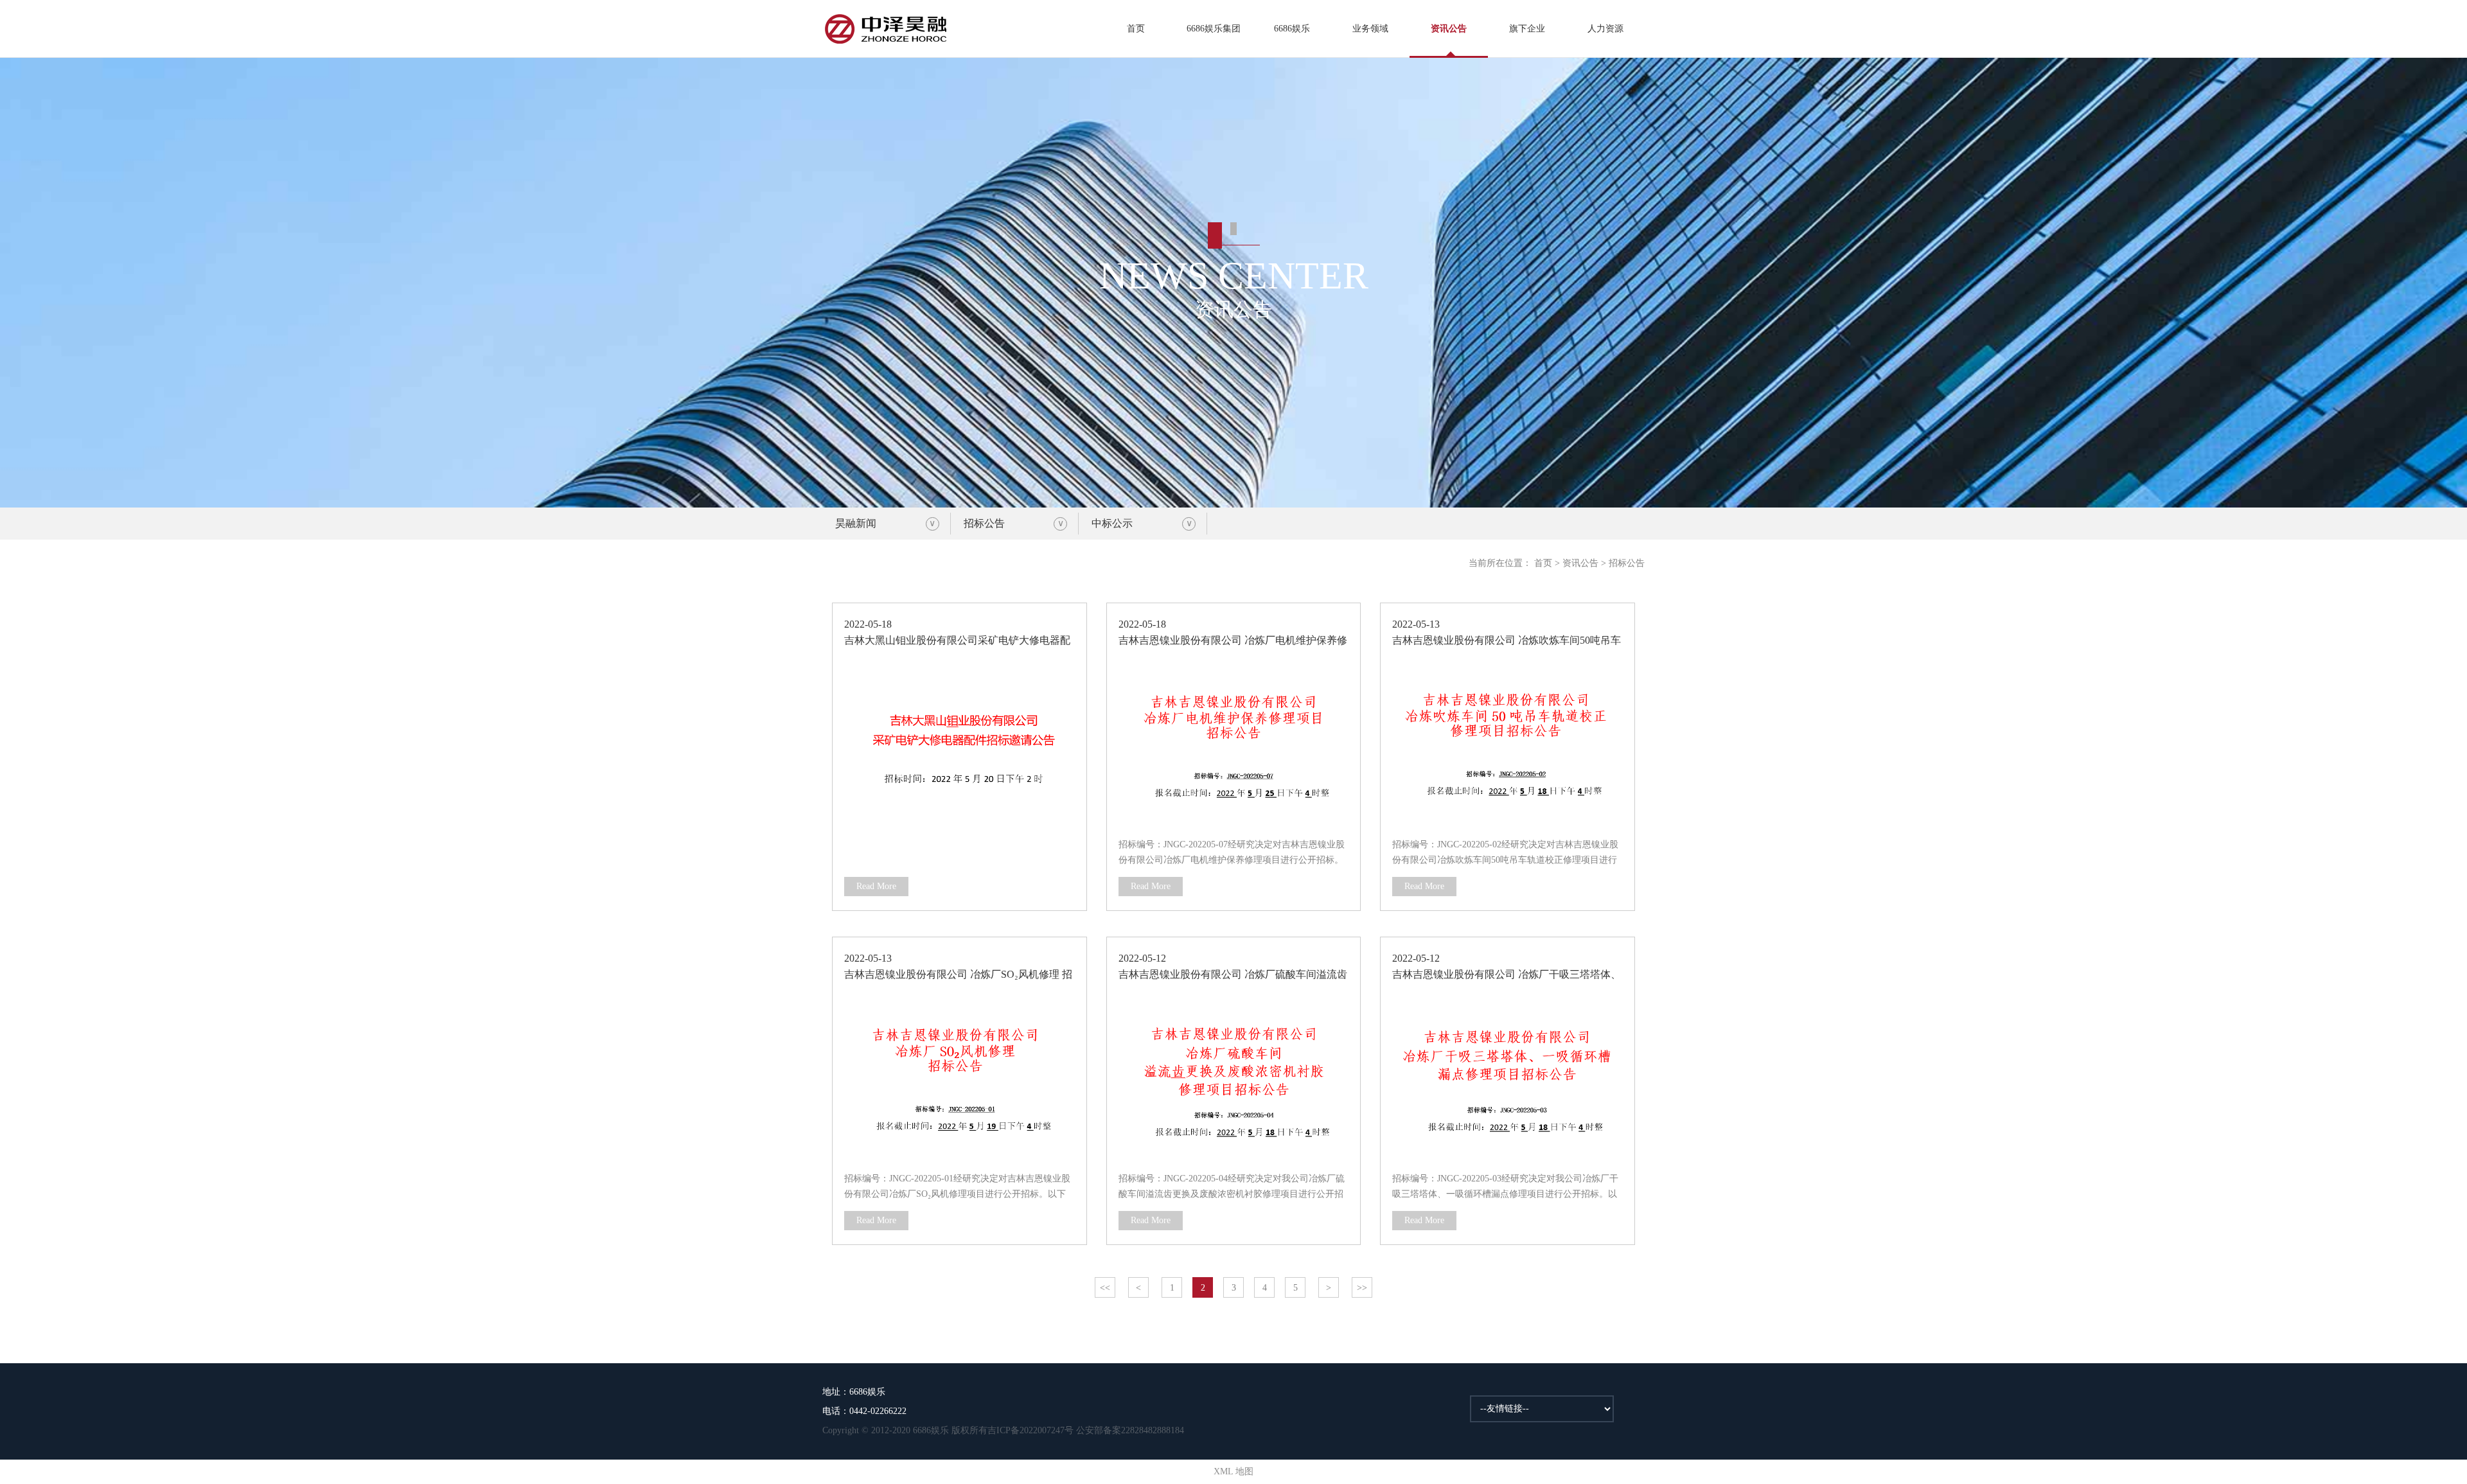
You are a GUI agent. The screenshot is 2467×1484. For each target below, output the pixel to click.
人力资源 (1605, 29)
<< (1105, 1288)
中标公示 (1112, 523)
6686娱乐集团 (1214, 29)
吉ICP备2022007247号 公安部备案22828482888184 (1086, 1430)
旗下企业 (1527, 29)
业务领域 (1370, 29)
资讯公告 (1449, 29)
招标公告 (984, 523)
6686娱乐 (1292, 29)
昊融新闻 (856, 523)
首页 (1136, 29)
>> (1362, 1288)
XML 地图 (1233, 1471)
